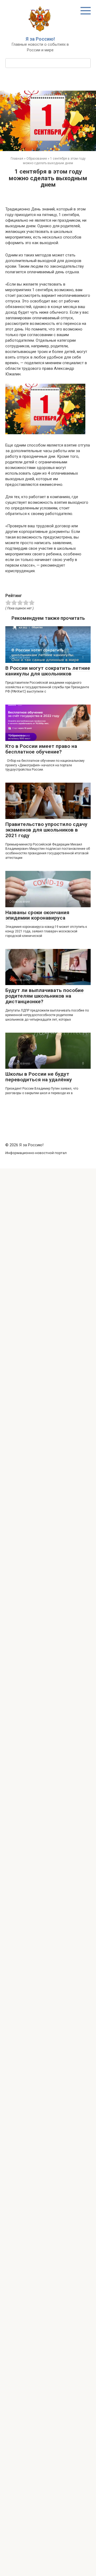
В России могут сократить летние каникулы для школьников (48, 671)
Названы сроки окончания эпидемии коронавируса (37, 915)
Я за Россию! (40, 39)
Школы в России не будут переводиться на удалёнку (39, 1077)
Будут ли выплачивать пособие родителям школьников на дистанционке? (45, 996)
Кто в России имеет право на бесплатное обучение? (41, 749)
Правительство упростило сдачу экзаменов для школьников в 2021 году (46, 830)
